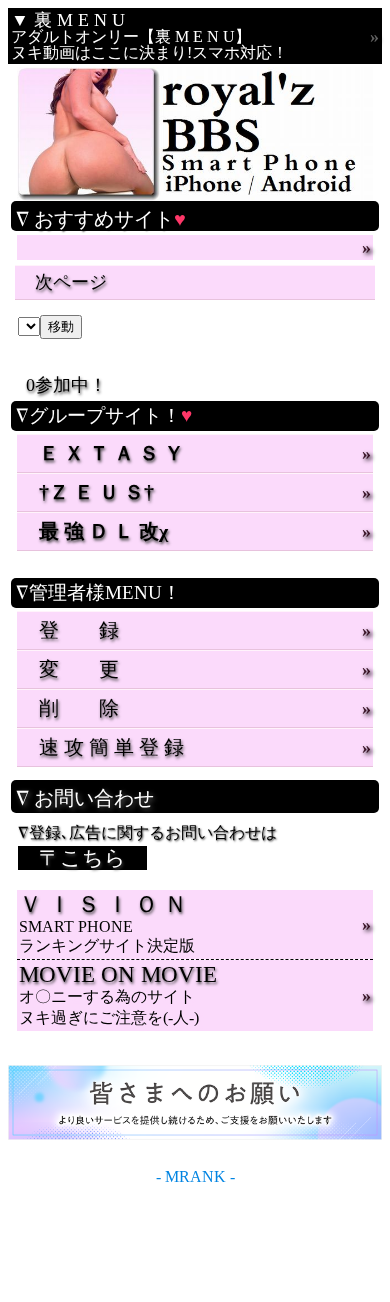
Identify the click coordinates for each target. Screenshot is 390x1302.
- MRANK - (195, 1176)
